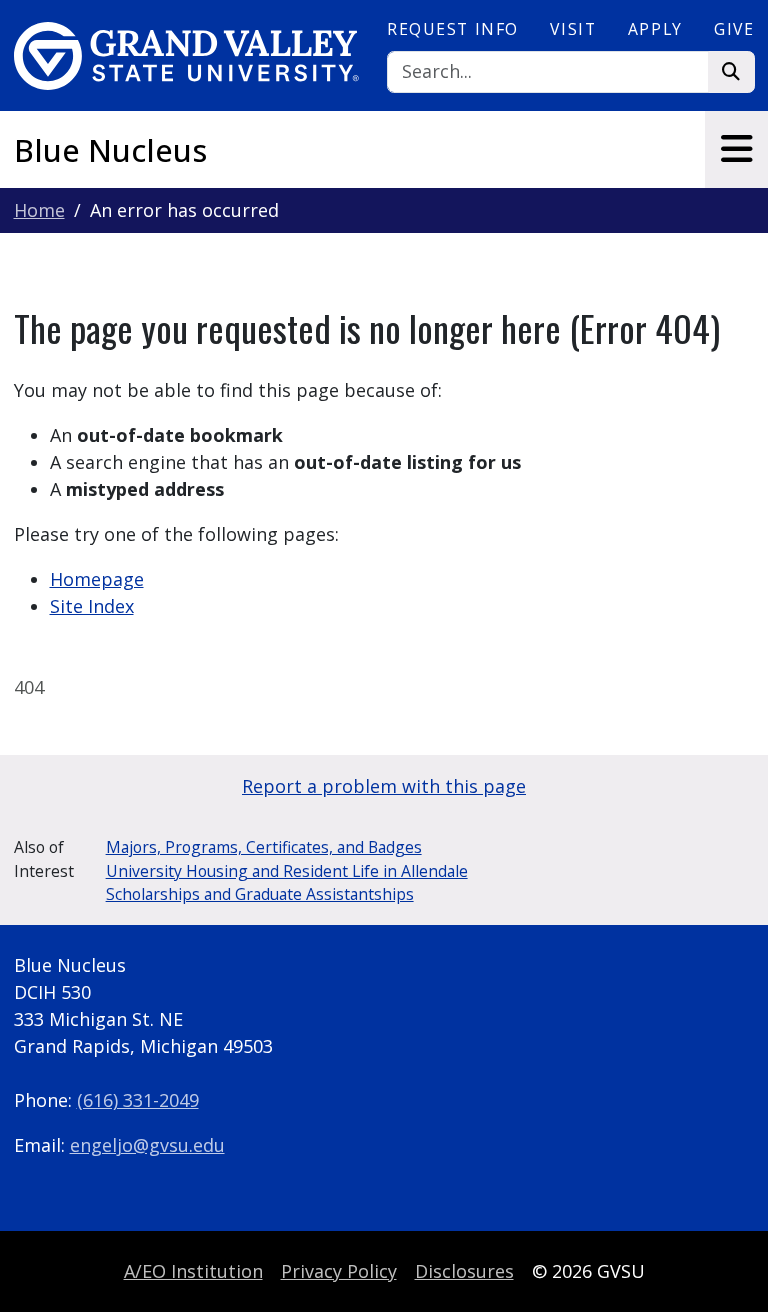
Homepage (97, 579)
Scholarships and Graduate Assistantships (260, 894)
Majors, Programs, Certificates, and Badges (264, 847)
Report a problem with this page (384, 786)
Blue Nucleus (110, 150)
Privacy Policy (339, 1271)
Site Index (92, 606)
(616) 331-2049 (138, 1100)
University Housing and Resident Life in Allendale (287, 871)
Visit (573, 29)
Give (734, 29)
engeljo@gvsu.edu (147, 1145)
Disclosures (464, 1271)
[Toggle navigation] (736, 149)
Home (39, 210)
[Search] (731, 72)
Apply (655, 29)
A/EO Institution (193, 1271)
